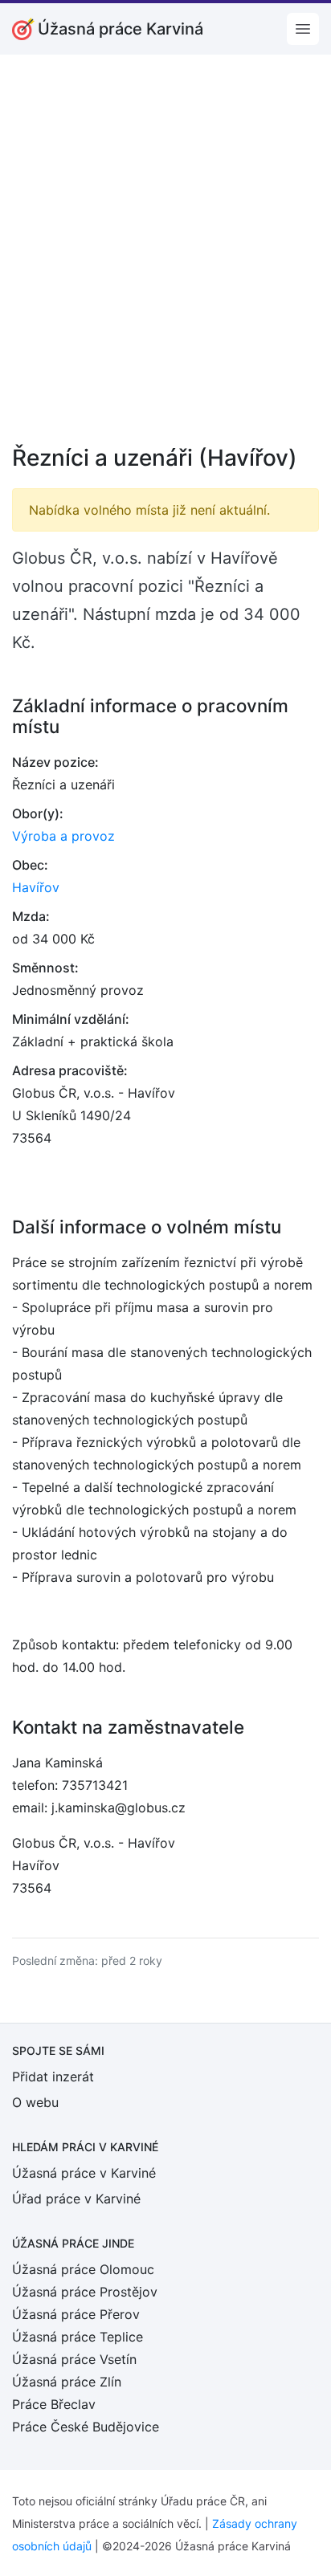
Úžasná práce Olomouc (83, 2269)
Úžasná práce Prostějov (85, 2292)
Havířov (36, 887)
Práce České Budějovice (86, 2427)
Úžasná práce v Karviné (84, 2173)
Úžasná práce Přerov (76, 2314)
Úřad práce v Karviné (76, 2199)
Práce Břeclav (54, 2404)
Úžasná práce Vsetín (74, 2359)
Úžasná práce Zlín (67, 2382)
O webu (35, 2102)
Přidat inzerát (53, 2077)
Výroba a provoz (63, 836)
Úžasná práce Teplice (78, 2337)
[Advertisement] (165, 260)
